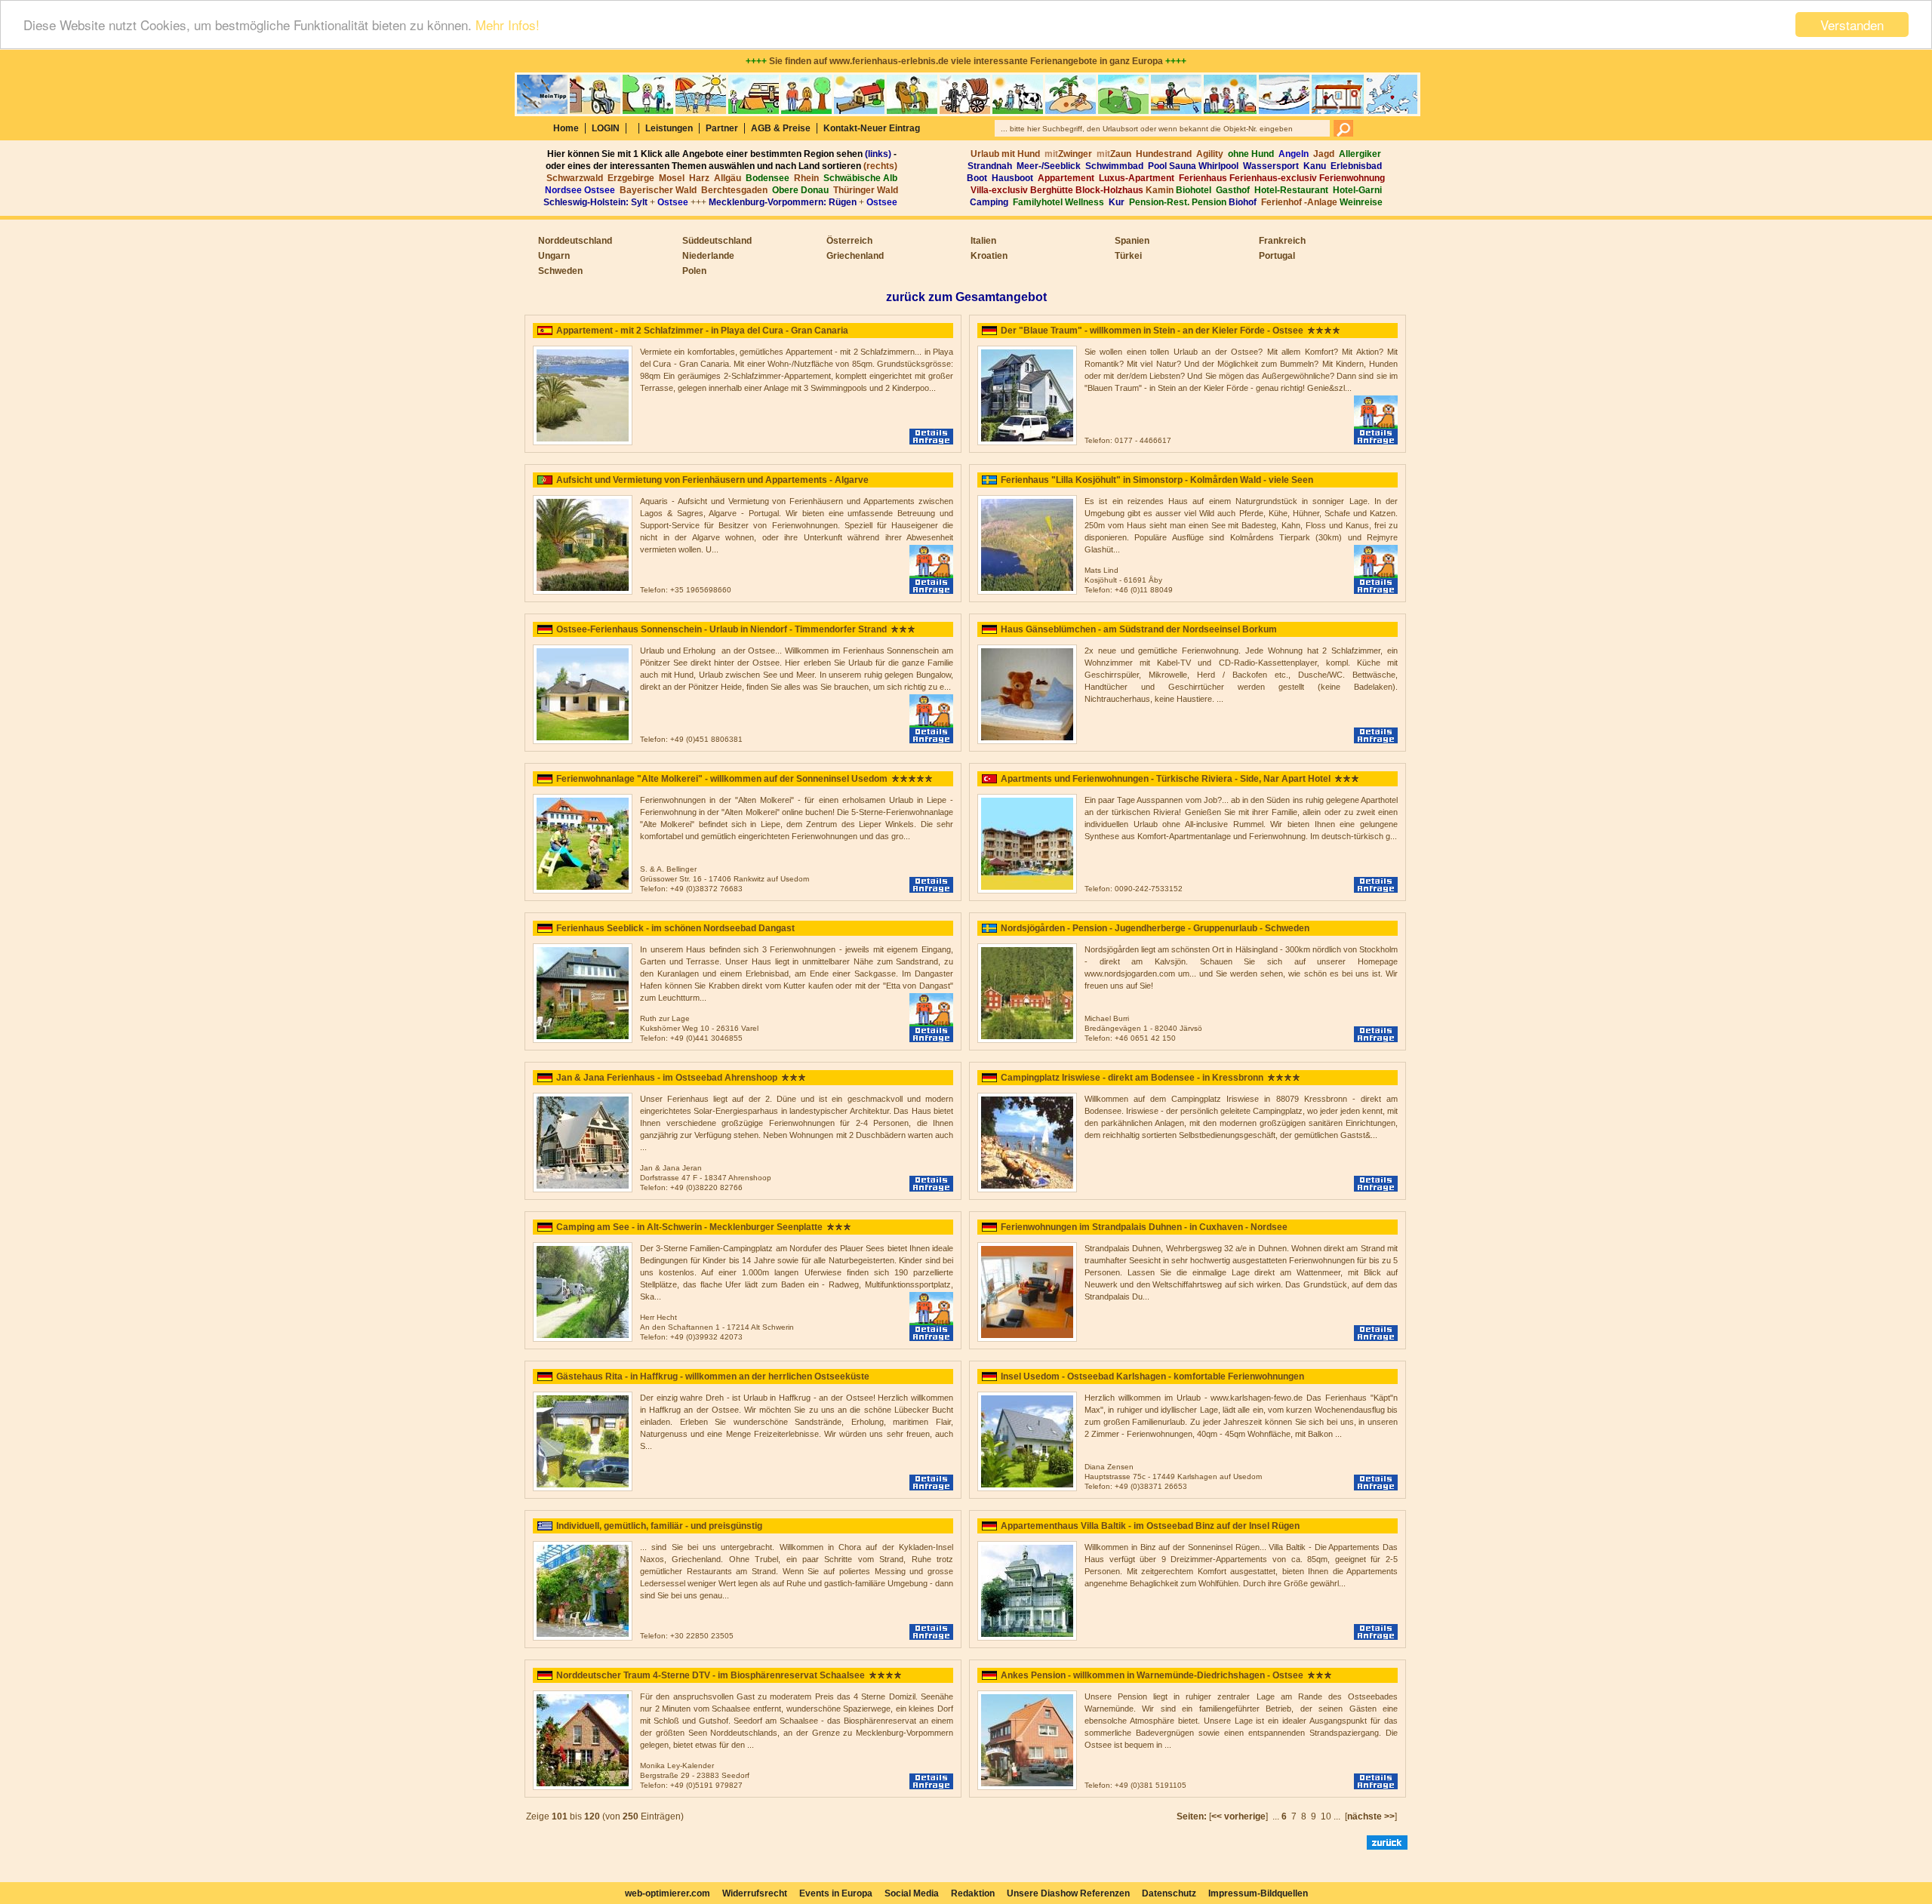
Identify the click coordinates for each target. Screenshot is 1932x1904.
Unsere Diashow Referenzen (1068, 1893)
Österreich (849, 241)
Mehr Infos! (508, 25)
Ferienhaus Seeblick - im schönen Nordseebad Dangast (675, 928)
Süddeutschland (717, 241)
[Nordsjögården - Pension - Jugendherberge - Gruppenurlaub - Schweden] (1027, 1040)
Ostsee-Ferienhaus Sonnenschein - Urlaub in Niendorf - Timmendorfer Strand (721, 629)
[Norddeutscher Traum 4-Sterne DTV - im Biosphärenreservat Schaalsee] (583, 1787)
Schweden (560, 271)
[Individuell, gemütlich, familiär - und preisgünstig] (583, 1638)
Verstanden (1852, 25)
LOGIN (606, 128)
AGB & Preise (781, 128)
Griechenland (855, 256)
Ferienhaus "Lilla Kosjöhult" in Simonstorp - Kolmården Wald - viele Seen (1157, 480)
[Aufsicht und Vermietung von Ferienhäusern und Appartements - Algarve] (583, 592)
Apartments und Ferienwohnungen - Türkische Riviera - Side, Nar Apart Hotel (1166, 779)
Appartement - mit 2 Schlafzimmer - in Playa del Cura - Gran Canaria (702, 331)
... (1276, 1816)
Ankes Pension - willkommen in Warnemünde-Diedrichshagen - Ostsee (1152, 1675)
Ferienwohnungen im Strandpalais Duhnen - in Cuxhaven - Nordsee (1144, 1227)
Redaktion (973, 1893)
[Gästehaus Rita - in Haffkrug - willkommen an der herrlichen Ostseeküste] (583, 1488)
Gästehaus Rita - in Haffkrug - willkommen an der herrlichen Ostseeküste (713, 1376)
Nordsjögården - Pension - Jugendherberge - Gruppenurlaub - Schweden (1155, 928)
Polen (694, 271)
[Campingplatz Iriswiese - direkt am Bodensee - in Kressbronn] (1027, 1189)
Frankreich (1282, 241)
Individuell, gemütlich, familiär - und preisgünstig (659, 1526)
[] (1238, 1816)
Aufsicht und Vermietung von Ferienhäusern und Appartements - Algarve (712, 480)
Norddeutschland (575, 241)
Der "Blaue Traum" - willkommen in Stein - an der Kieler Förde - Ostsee (1152, 331)
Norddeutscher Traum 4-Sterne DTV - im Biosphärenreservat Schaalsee (711, 1675)
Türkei (1128, 256)
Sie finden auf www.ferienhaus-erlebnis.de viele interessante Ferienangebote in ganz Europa (966, 61)
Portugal (1277, 256)
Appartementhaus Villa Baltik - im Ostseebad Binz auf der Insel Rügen (1150, 1526)
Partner (722, 128)
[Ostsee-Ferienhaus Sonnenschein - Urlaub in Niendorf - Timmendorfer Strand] (583, 741)
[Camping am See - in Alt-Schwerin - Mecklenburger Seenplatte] (583, 1339)
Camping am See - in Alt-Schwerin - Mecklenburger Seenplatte (689, 1227)
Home (566, 128)
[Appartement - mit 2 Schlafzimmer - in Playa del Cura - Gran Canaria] (583, 442)
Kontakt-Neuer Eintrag (872, 128)
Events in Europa (836, 1893)
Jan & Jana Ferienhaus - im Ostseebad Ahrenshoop (667, 1078)
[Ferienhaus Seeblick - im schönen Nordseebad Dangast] (583, 1040)
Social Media (912, 1893)
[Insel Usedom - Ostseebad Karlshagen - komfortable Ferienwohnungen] (1027, 1488)
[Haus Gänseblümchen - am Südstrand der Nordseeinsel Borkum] (1027, 741)
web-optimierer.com (668, 1893)
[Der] (1027, 442)
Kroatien (989, 256)
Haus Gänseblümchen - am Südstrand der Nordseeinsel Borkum (1139, 629)
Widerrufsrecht (755, 1893)
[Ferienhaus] (1027, 592)
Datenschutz (1169, 1893)
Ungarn (554, 256)
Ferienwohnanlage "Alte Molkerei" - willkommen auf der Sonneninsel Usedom (722, 779)
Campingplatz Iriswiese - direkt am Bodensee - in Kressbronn (1132, 1078)
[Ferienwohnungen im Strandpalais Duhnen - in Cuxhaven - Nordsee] (1027, 1339)
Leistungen (669, 128)
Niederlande (708, 256)
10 (1326, 1816)
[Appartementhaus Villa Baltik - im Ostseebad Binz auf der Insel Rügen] (1027, 1638)
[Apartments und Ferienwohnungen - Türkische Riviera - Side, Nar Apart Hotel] (1027, 890)
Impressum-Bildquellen (1258, 1893)
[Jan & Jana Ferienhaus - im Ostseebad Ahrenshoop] (583, 1189)
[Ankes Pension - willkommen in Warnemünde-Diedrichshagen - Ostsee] (1027, 1787)
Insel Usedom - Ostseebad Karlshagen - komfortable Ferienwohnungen (1152, 1376)
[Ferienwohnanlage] (583, 890)
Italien (983, 241)
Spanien (1132, 241)
